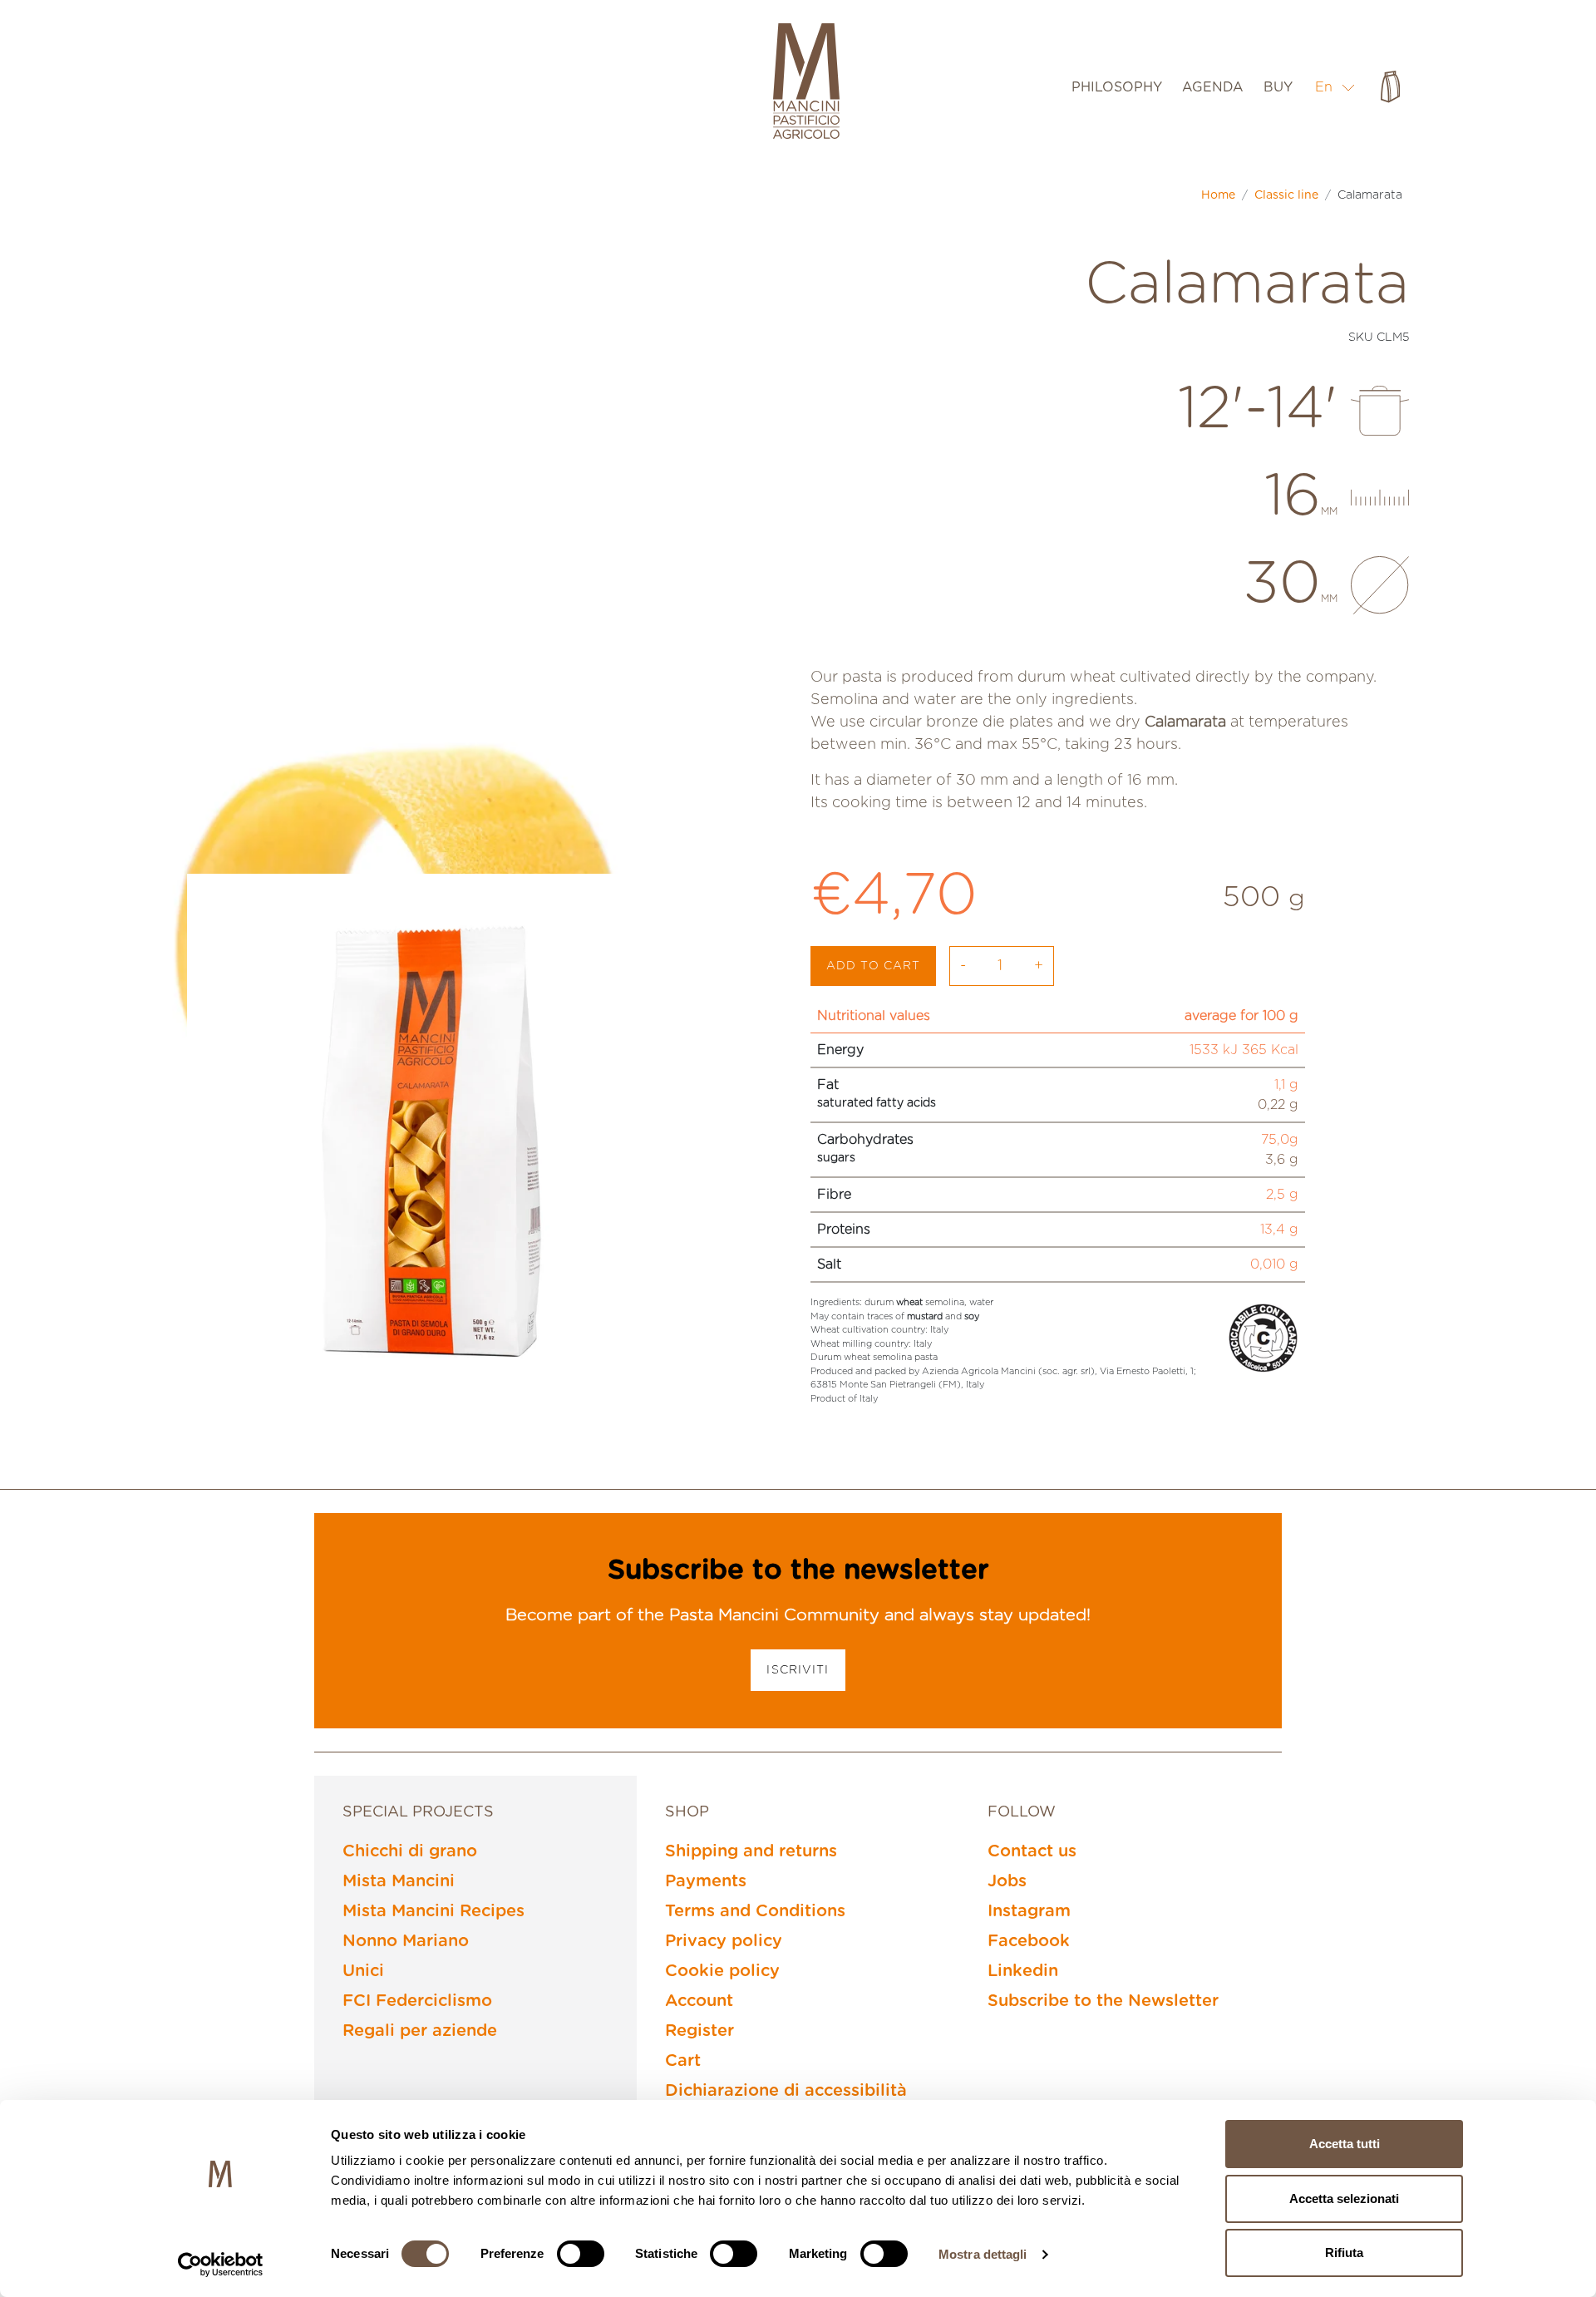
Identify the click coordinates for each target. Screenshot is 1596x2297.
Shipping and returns (751, 1851)
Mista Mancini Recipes (433, 1911)
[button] (1335, 87)
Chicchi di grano (410, 1851)
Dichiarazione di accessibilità (786, 2091)
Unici (363, 1971)
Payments (706, 1881)
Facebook (1029, 1941)
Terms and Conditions (755, 1911)
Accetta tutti (1345, 2144)
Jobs (1007, 1881)
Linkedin (1023, 1971)
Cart (683, 2061)
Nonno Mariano (406, 1941)
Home (1218, 195)
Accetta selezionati (1344, 2198)
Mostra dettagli (983, 2254)
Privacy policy (724, 1941)
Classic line (1286, 195)
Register (699, 2031)
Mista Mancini (399, 1881)
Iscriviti (798, 1670)
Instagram (1029, 1911)
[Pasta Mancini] (806, 83)
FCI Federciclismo (417, 2001)
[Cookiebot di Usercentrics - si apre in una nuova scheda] (221, 2265)
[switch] (581, 2254)
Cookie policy (722, 1971)
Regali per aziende (420, 2031)
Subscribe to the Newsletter (1103, 2001)
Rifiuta (1344, 2253)
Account (699, 2001)
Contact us (1032, 1851)
